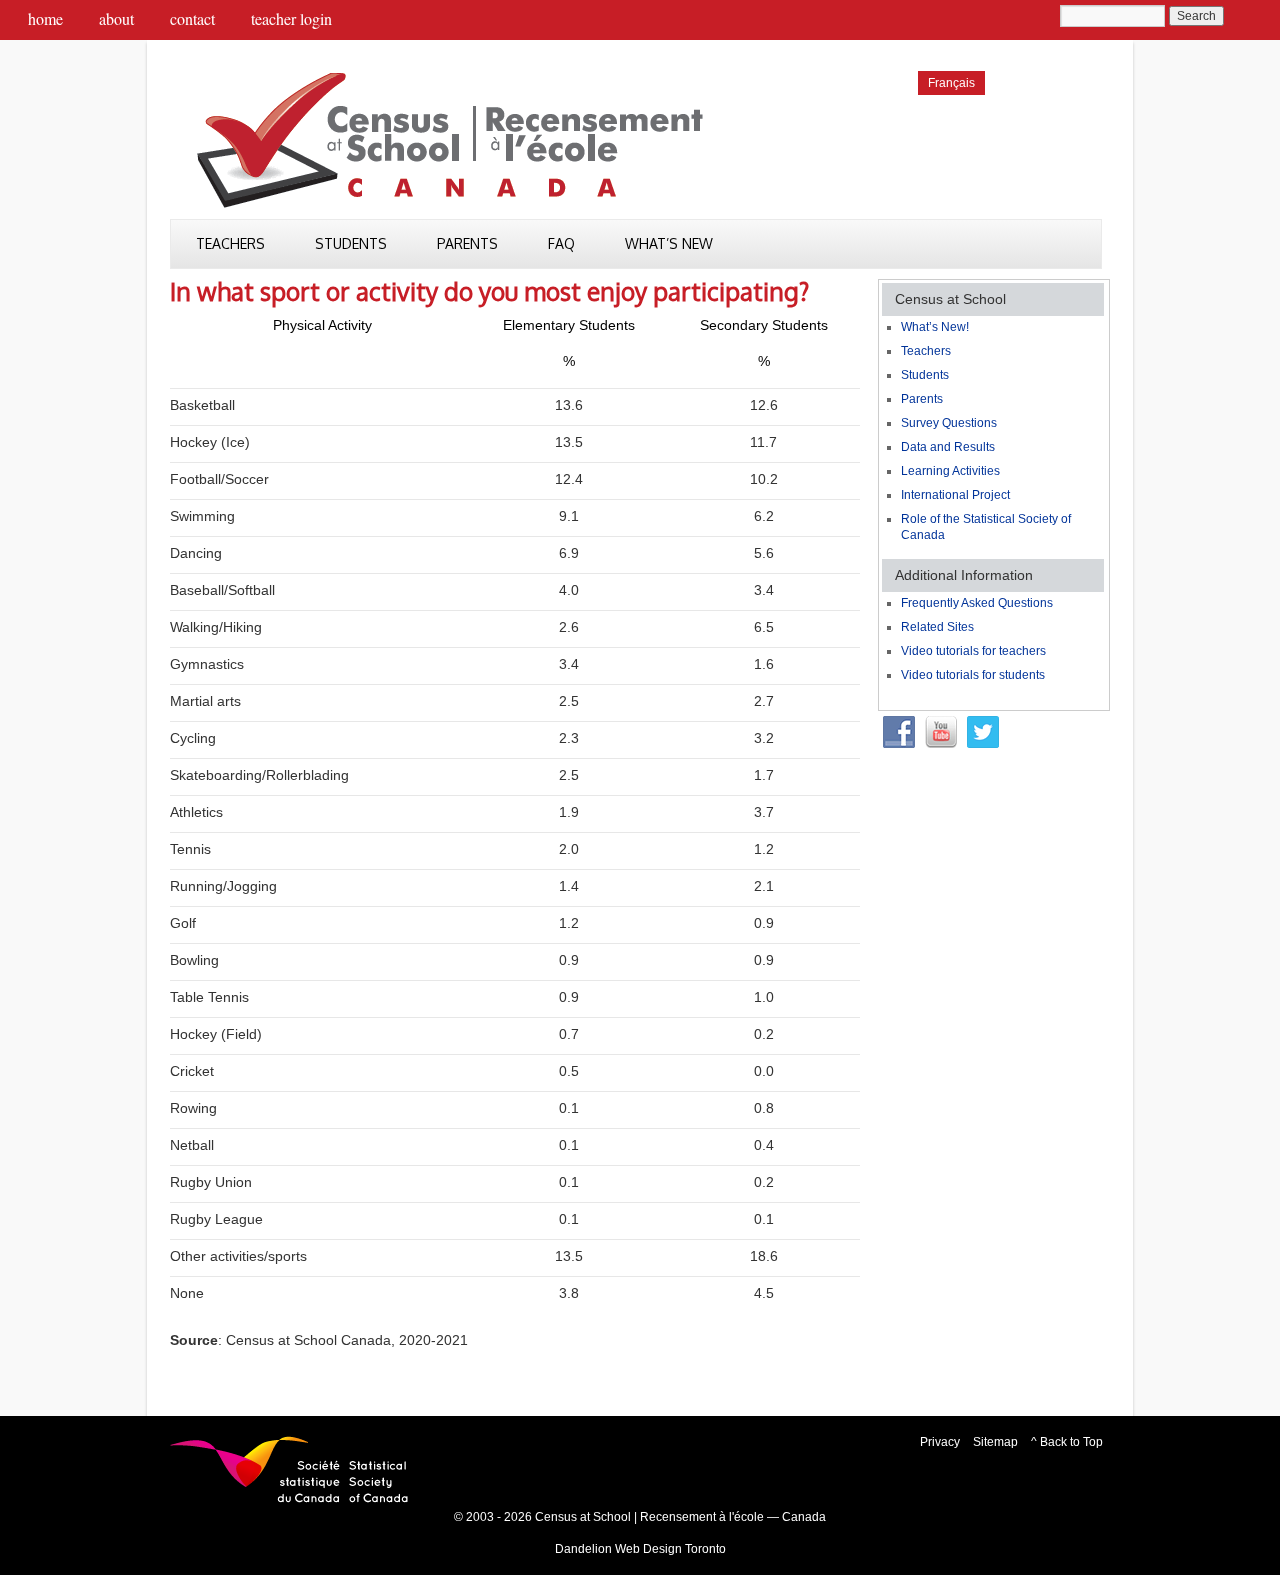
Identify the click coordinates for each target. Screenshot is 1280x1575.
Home (45, 18)
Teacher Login (291, 18)
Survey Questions (949, 423)
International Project (955, 495)
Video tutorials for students (973, 675)
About (116, 18)
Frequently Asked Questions (977, 603)
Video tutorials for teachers (973, 651)
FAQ (561, 243)
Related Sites (937, 627)
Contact (192, 18)
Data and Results (948, 447)
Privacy (940, 1442)
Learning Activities (950, 471)
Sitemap (995, 1442)
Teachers (230, 243)
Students (351, 243)
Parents (467, 243)
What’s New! (935, 327)
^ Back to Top (1067, 1442)
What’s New (669, 243)
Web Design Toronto (670, 1549)
